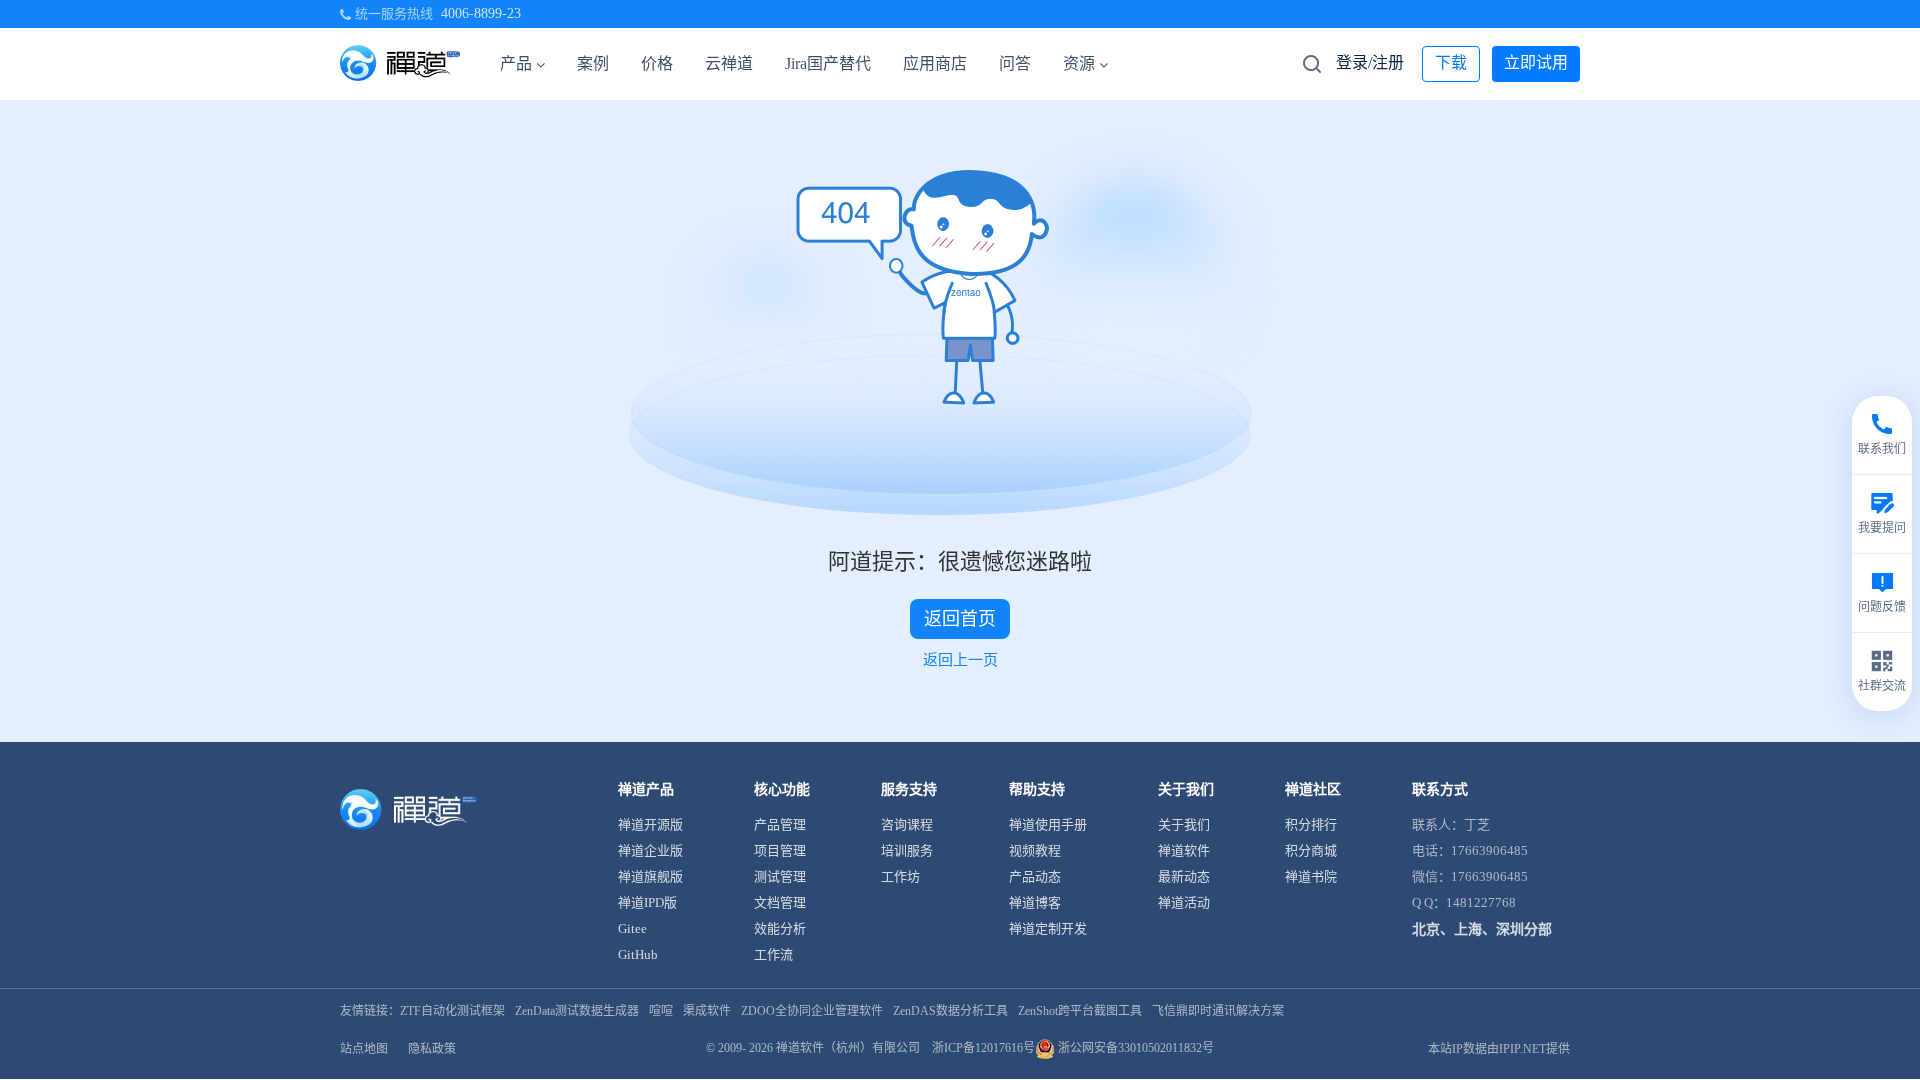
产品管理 (780, 824)
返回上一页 (960, 660)
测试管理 (780, 876)
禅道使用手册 (1048, 824)
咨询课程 (907, 824)
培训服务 (907, 850)
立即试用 (1536, 62)
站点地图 (364, 1049)
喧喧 (661, 1011)
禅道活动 (1184, 902)
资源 (1079, 63)
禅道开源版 (650, 824)
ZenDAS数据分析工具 (950, 1011)
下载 (1451, 62)
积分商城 (1311, 850)
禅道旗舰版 (650, 876)
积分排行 (1311, 824)
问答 (1015, 63)
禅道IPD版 (647, 902)
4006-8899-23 (481, 13)
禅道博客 (1035, 902)
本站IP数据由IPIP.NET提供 (1499, 1049)
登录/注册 (1370, 62)
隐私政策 (432, 1049)
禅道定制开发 (1048, 928)
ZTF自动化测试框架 (452, 1011)
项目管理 (780, 850)
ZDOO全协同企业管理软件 (812, 1011)
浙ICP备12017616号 (983, 1048)
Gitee (632, 928)
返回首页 (960, 619)
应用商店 (935, 63)
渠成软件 (707, 1011)
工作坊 (900, 876)
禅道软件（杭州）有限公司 (848, 1048)
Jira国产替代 (828, 63)
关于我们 (1184, 824)
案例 (593, 63)
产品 (516, 63)
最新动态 (1184, 876)
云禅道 (729, 63)
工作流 (773, 954)
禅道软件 (1184, 850)
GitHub (638, 954)
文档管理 (780, 902)
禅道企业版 (650, 850)
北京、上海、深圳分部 (1482, 929)
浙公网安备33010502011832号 (1134, 1048)
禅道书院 (1311, 876)
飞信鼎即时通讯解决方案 (1218, 1011)
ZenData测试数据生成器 (577, 1011)
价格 (657, 63)
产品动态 (1035, 876)
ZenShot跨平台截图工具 (1080, 1011)
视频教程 (1035, 850)
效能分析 (780, 928)
